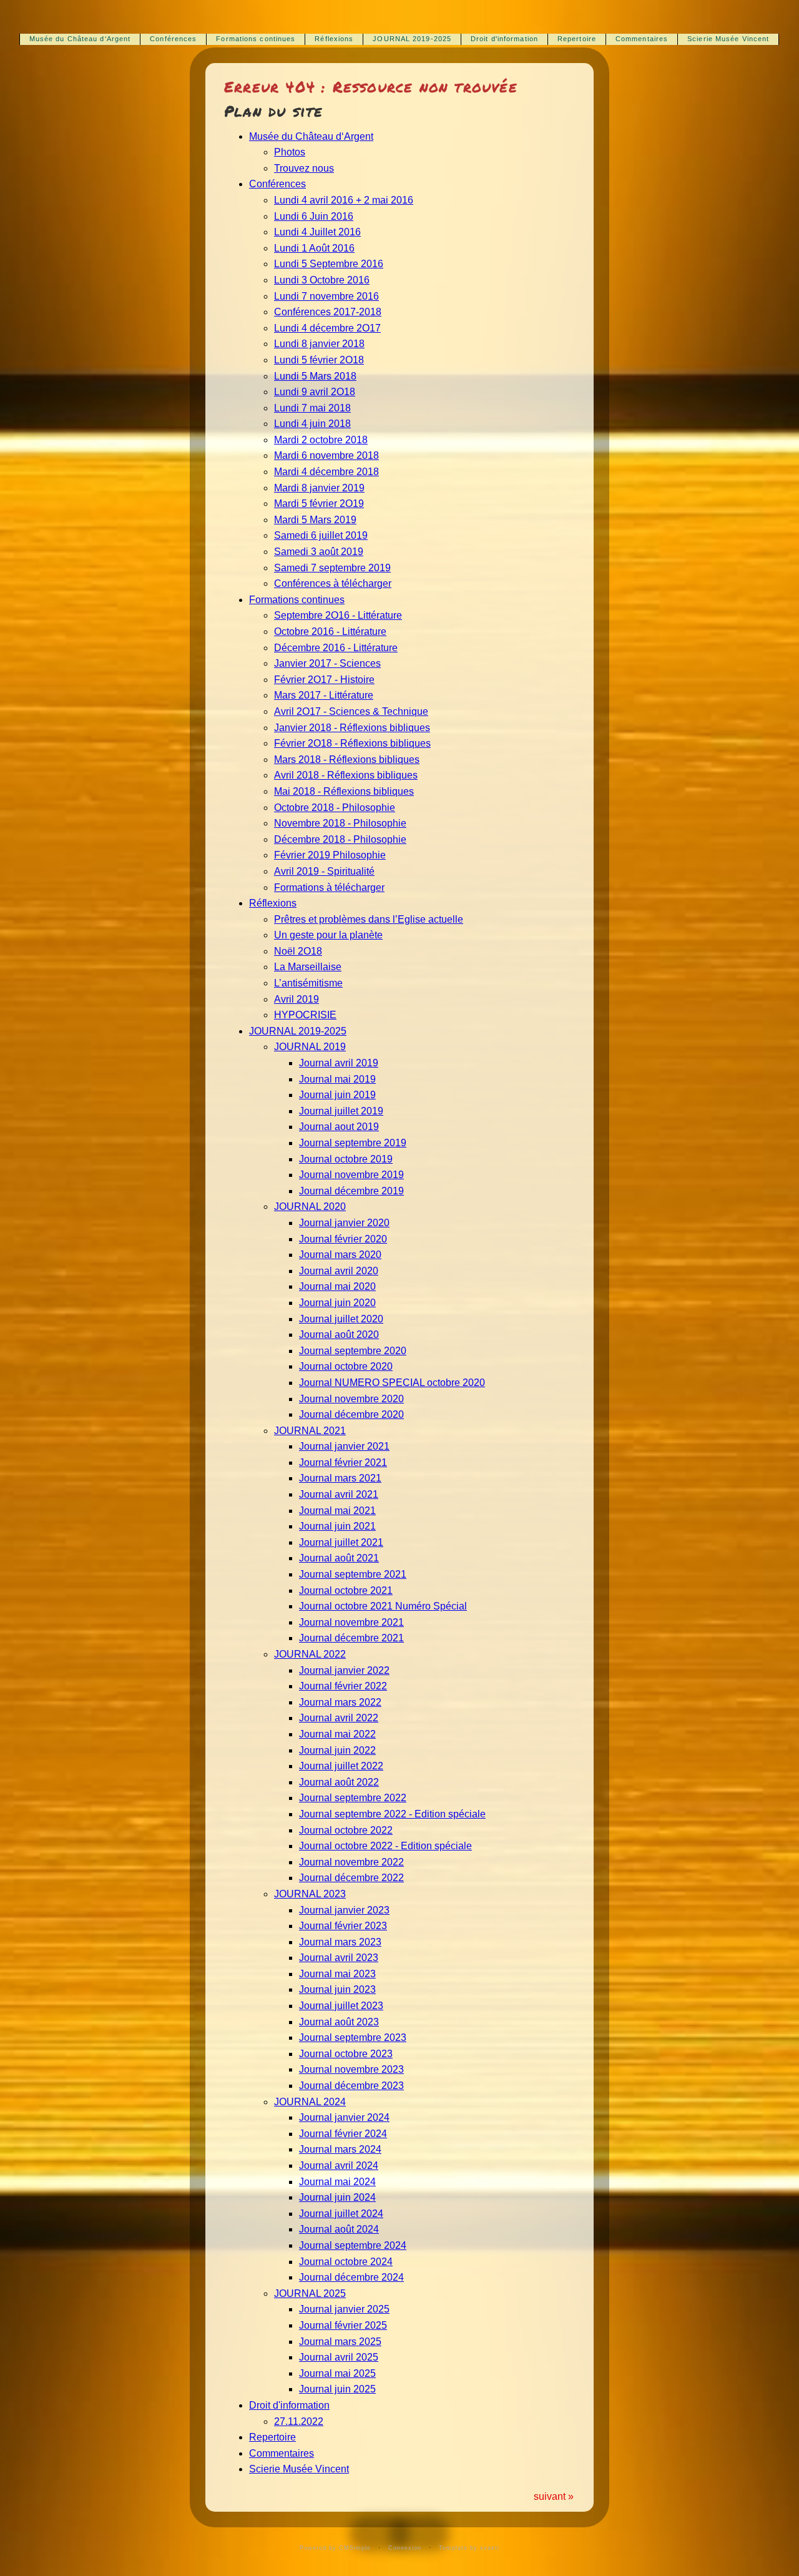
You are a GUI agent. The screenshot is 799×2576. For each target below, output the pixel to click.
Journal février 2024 (343, 2134)
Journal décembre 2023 (351, 2086)
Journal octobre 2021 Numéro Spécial (383, 1606)
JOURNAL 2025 (310, 2293)
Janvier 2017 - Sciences (327, 663)
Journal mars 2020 (340, 1255)
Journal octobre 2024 (346, 2262)
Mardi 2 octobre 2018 (321, 440)
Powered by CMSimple (335, 2548)
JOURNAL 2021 (310, 1431)
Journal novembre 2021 (351, 1622)
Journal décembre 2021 (351, 1638)
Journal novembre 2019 (351, 1175)
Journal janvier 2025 (344, 2309)
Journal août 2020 (339, 1335)
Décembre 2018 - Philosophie (340, 839)
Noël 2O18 (298, 951)
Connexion (405, 2548)
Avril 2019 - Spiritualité (324, 871)
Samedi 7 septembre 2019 (332, 568)
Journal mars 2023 (340, 1942)
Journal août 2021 (339, 1558)
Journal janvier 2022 (344, 1670)
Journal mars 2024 (340, 2149)
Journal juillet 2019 (341, 1111)
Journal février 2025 (343, 2325)
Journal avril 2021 (339, 1494)
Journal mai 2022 (337, 1734)
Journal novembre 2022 (351, 1862)
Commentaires (642, 39)
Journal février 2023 (343, 1926)
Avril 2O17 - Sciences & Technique (351, 711)
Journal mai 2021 (337, 1511)
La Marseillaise (308, 967)
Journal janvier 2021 (344, 1446)
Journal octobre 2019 (346, 1159)
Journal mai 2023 (337, 1974)
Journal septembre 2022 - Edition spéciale (392, 1814)
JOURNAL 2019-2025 (412, 39)
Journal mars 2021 (340, 1478)
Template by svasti (469, 2548)
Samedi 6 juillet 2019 (321, 535)
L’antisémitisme (308, 983)
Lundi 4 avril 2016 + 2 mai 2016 (344, 200)
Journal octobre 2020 (346, 1366)
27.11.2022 (299, 2421)
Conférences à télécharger (333, 583)
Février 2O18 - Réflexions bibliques (352, 743)
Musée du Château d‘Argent (80, 39)
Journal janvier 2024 (344, 2117)
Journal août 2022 (339, 1782)
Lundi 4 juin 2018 (312, 424)
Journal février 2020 (343, 1239)
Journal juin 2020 (337, 1303)
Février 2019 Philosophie (330, 855)
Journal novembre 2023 (351, 2069)
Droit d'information (504, 39)
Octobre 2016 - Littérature (330, 632)
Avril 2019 (297, 999)
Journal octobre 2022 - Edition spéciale (385, 1846)
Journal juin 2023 (337, 1989)
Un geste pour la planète (328, 935)
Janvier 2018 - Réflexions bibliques (352, 728)
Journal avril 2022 (339, 1718)
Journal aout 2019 (339, 1127)
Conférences (173, 39)
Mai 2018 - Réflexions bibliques (344, 791)
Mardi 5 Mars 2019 (315, 520)
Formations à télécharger (329, 887)
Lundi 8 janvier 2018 (319, 344)
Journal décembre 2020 (351, 1414)
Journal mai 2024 (337, 2182)
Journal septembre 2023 (353, 2038)
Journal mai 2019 (337, 1079)
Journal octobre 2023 (346, 2054)
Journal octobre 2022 (346, 1830)
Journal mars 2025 (340, 2342)
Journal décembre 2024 (351, 2277)
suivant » (554, 2496)
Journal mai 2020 (337, 1286)
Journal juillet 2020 (341, 1319)
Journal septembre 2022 (353, 1798)
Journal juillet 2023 (341, 2006)
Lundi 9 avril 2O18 (315, 392)
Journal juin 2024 (337, 2197)
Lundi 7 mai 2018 (312, 408)
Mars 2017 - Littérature (324, 695)
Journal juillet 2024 (341, 2214)
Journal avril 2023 (339, 1958)
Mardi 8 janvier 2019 (319, 488)
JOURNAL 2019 (310, 1047)
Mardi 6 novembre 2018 (326, 455)
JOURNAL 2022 (310, 1654)
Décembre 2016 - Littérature (336, 648)
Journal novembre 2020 (351, 1399)
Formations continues (256, 39)
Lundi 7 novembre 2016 (326, 296)
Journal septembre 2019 (353, 1143)
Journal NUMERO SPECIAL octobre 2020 (392, 1383)
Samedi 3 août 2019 (319, 552)
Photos (290, 152)
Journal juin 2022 (337, 1750)
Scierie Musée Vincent (728, 39)
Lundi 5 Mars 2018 (315, 376)
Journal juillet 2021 (341, 1542)
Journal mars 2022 (340, 1702)
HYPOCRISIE (305, 1015)
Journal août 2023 (339, 2022)
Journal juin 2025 (337, 2389)
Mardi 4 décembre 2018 (326, 472)
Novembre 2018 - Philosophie (340, 823)
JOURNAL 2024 (310, 2102)
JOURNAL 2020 (310, 1207)
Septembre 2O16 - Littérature (338, 615)
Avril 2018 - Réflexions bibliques (346, 775)
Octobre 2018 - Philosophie (335, 808)
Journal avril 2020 (339, 1271)
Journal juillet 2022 (341, 1766)
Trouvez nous (304, 168)
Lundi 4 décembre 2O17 (327, 328)
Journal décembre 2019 (351, 1191)
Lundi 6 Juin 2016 (314, 216)
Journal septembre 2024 (353, 2245)
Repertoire (577, 39)
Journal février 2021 (343, 1463)
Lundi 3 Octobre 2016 (322, 280)
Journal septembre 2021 (353, 1574)
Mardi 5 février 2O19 (319, 504)
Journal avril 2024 (339, 2166)
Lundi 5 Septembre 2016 (329, 264)
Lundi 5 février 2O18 (319, 360)
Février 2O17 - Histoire (324, 680)
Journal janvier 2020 (344, 1223)
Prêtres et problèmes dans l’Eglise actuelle (369, 919)
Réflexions (334, 39)
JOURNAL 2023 (310, 1894)
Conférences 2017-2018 (328, 312)
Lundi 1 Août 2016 (314, 248)
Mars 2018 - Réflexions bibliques (347, 760)
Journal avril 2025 (339, 2357)
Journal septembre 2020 (353, 1351)
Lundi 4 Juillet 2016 (317, 232)
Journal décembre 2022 (351, 1878)
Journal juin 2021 (337, 1526)
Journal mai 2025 (337, 2373)
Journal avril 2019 (339, 1063)
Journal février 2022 (343, 1686)
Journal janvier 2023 (344, 1910)
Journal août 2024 (339, 2229)
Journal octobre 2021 (346, 1590)
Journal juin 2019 (337, 1095)
